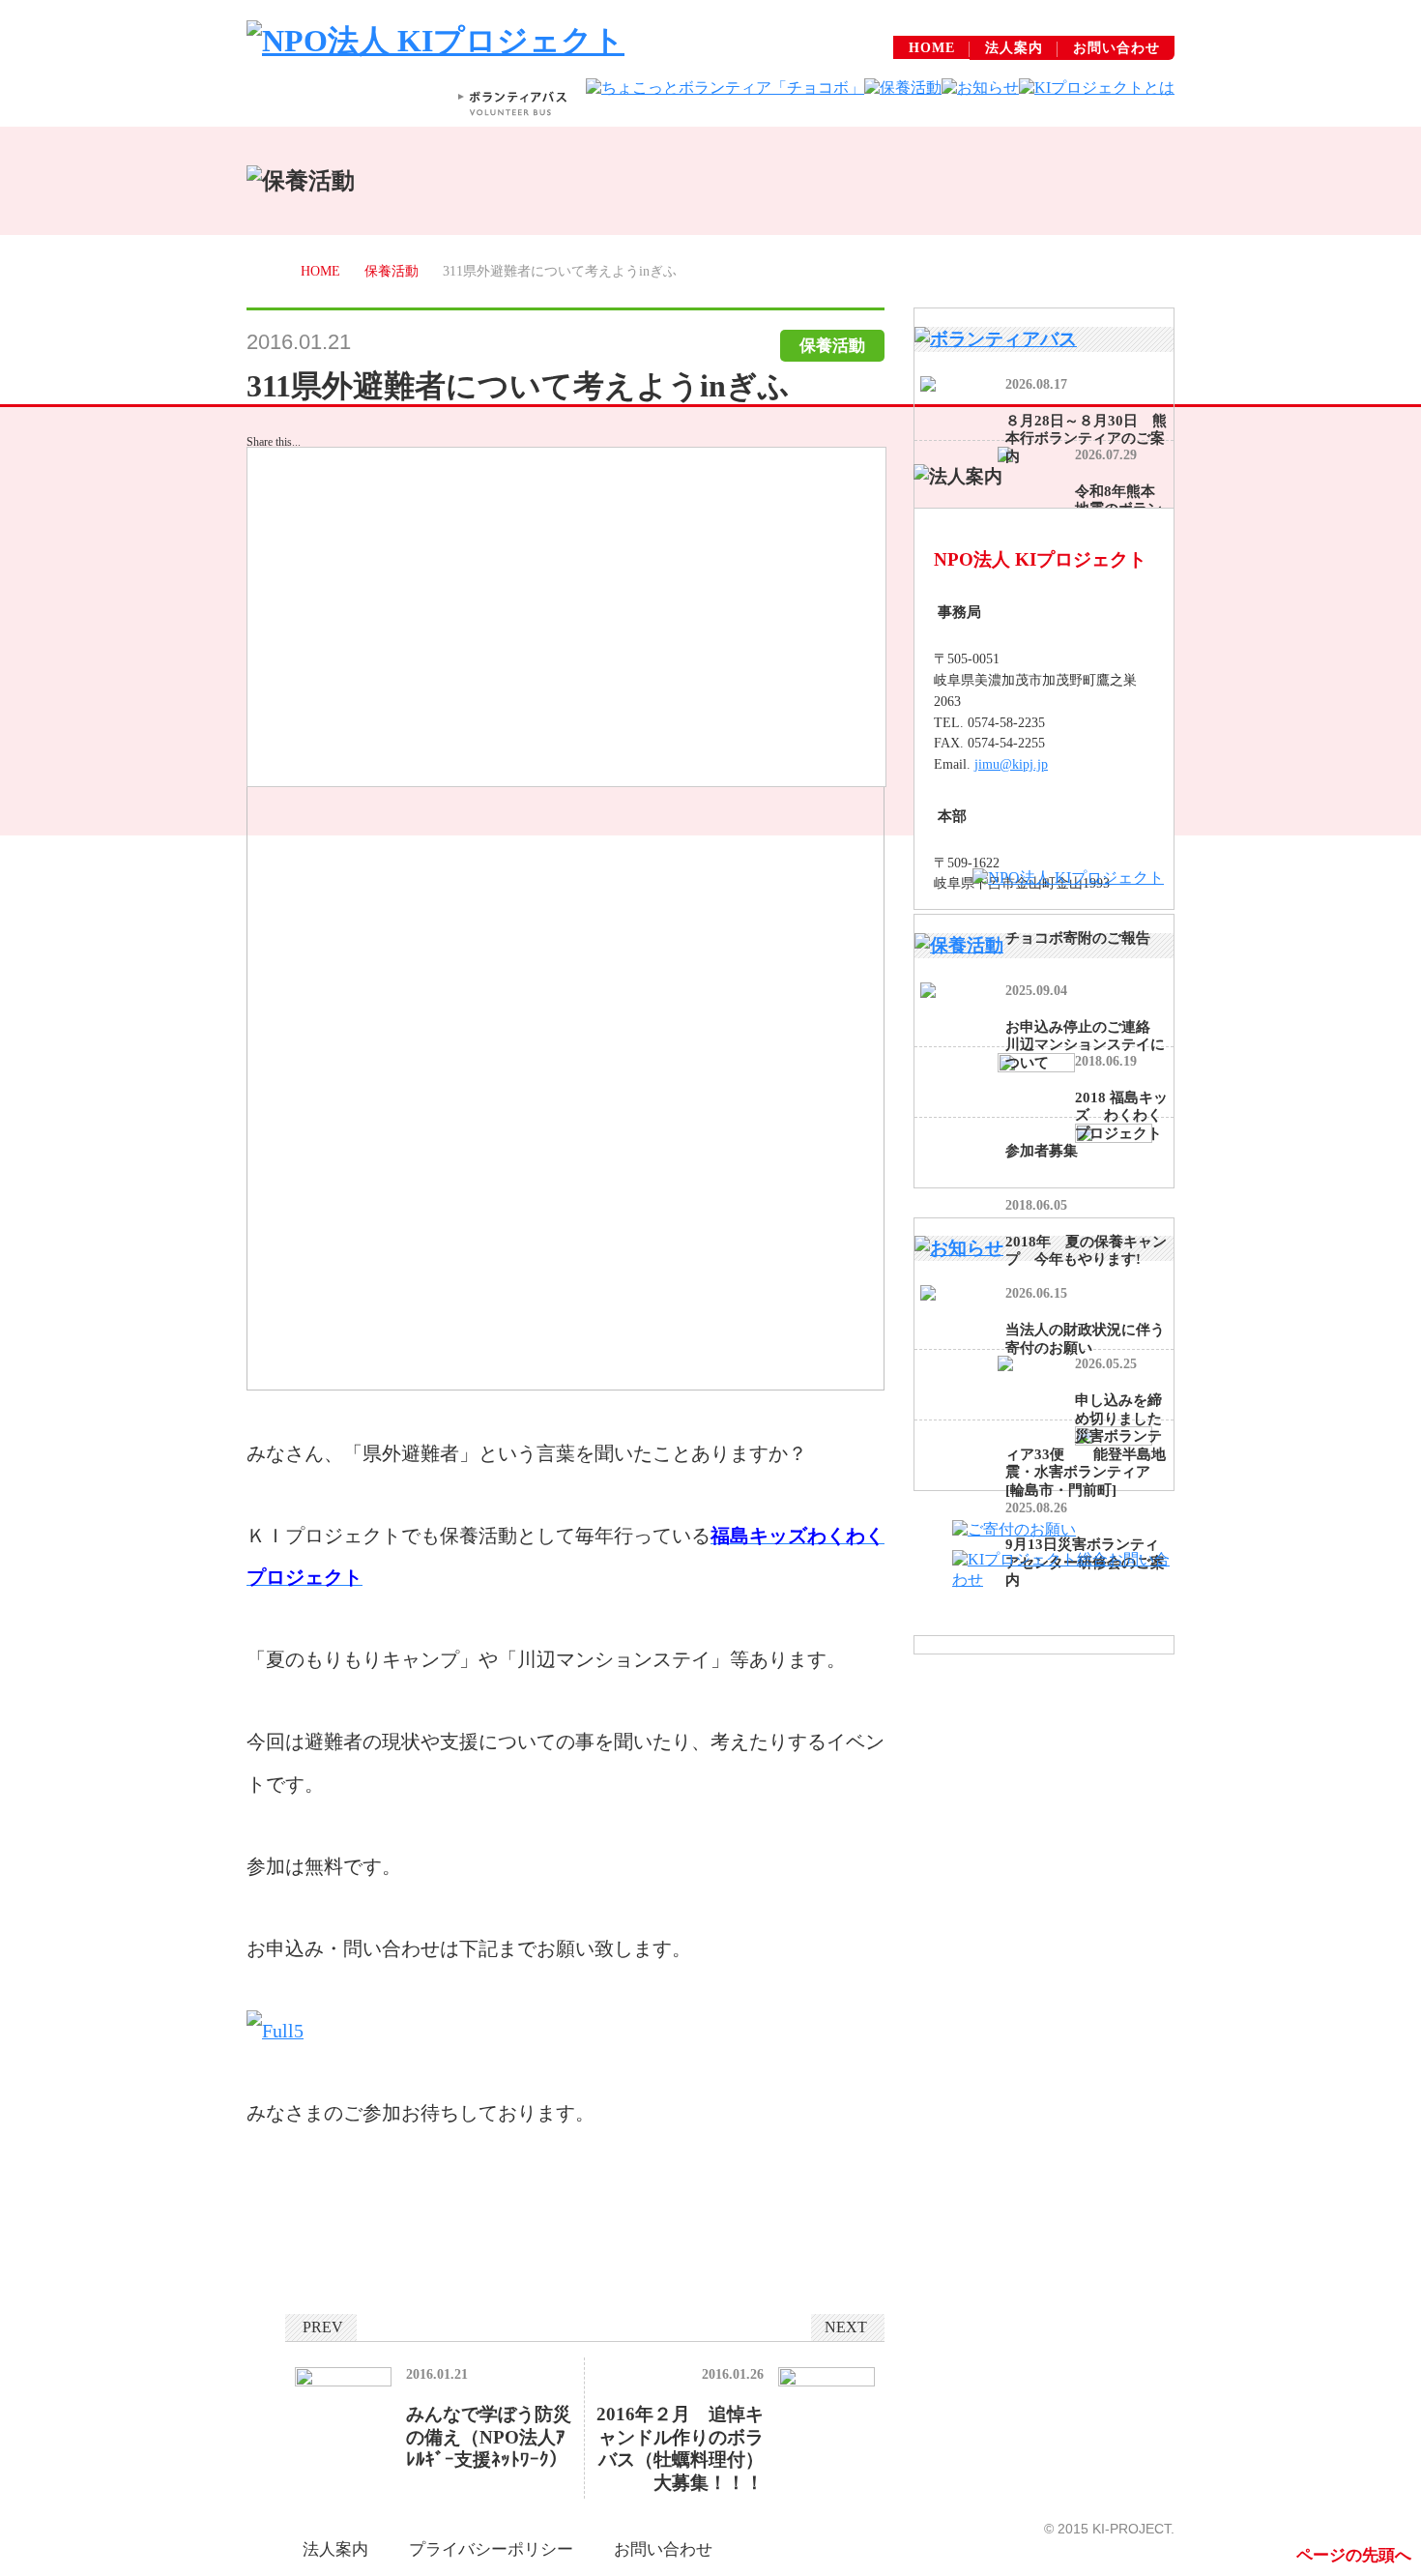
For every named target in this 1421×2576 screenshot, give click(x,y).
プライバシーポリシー (491, 2549)
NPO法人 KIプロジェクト (1040, 559)
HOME (932, 48)
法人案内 (1014, 48)
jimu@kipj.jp (1011, 764)
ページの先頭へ (1354, 2555)
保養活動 (391, 271)
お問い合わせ (1116, 48)
